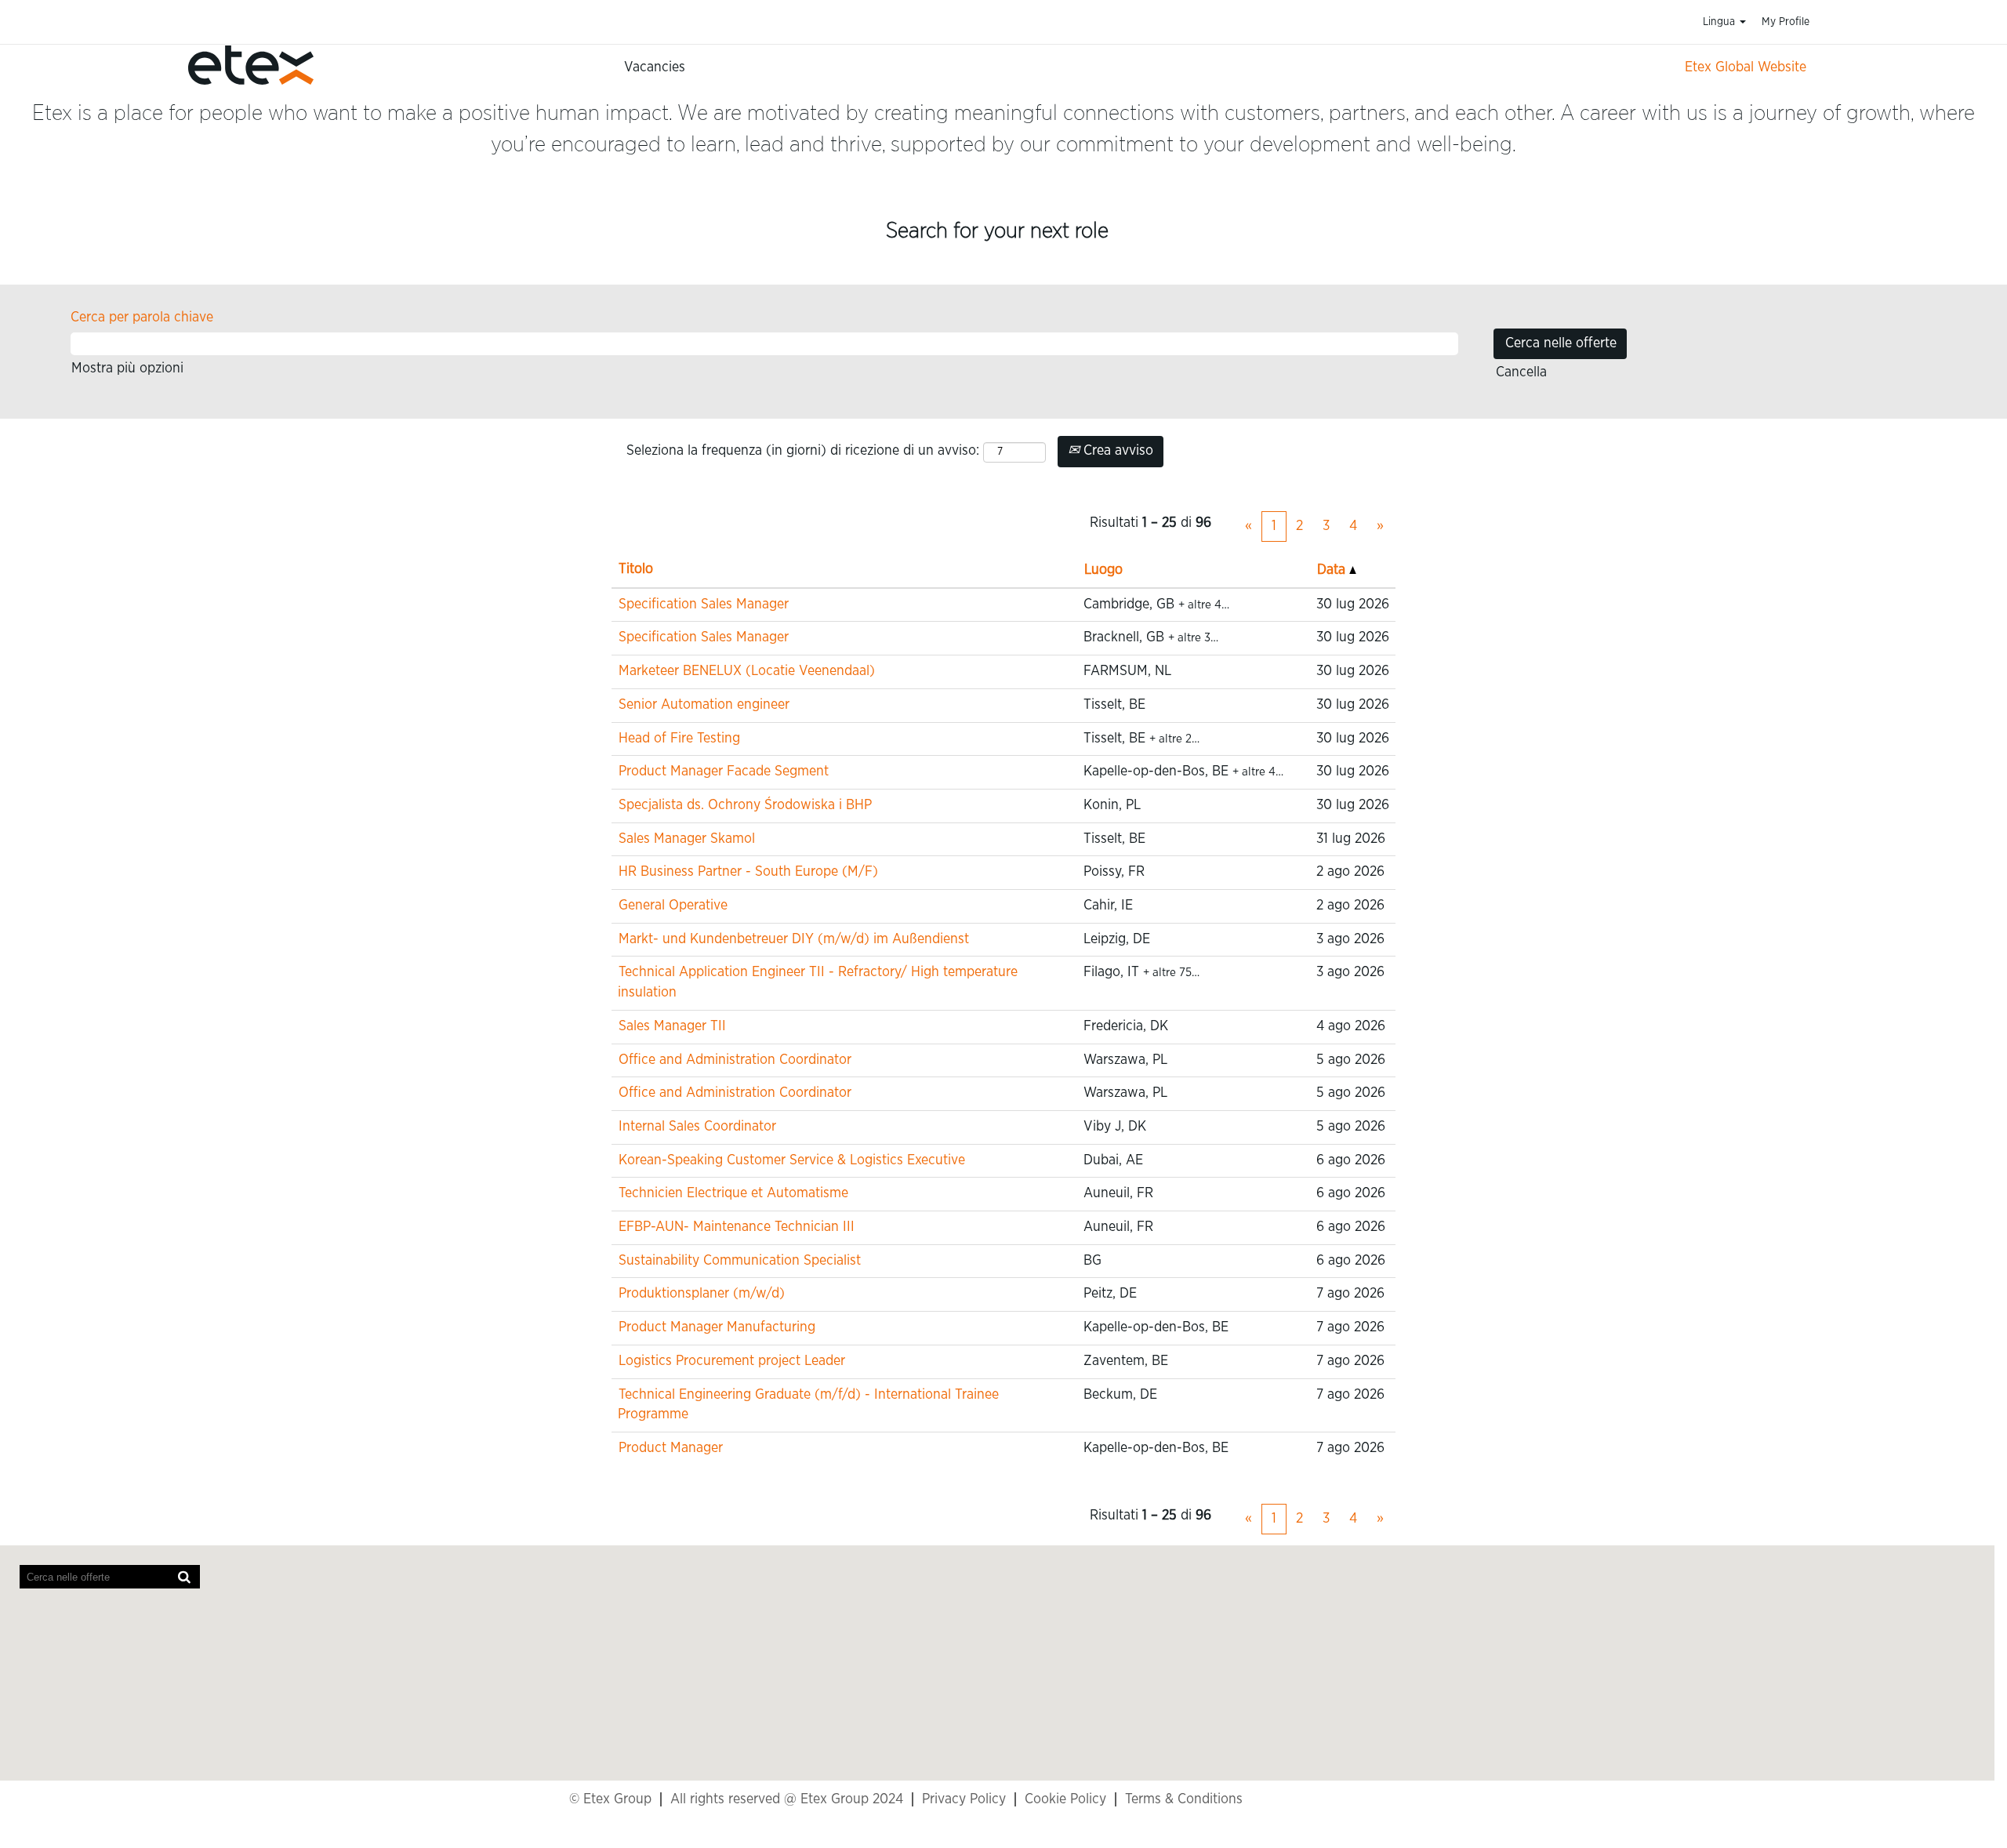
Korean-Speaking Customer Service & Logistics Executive (792, 1160)
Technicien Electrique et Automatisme (733, 1193)
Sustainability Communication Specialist (740, 1261)
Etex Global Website (1746, 67)
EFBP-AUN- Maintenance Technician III (737, 1227)
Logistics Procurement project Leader (732, 1361)
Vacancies (655, 67)
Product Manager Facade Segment (724, 772)
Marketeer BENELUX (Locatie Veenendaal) (747, 671)
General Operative (673, 906)
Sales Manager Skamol (687, 839)
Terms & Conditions (1184, 1799)
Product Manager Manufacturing (717, 1327)
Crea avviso (1116, 451)
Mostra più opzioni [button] (127, 369)
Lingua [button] (1720, 22)
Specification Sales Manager (704, 605)
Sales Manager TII (672, 1026)
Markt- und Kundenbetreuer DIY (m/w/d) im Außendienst (794, 939)
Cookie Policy (1065, 1799)
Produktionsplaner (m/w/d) (702, 1294)
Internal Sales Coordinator (697, 1127)
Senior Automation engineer (704, 705)
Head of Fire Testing (679, 739)
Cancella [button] (1521, 372)
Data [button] (1333, 570)
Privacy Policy (964, 1799)
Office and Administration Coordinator (735, 1060)
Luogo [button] (1103, 570)
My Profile (1786, 22)
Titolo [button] (636, 569)
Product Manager (671, 1448)
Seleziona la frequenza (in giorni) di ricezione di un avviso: (803, 451)
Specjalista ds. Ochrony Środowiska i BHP (745, 805)
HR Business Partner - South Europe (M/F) (748, 872)
